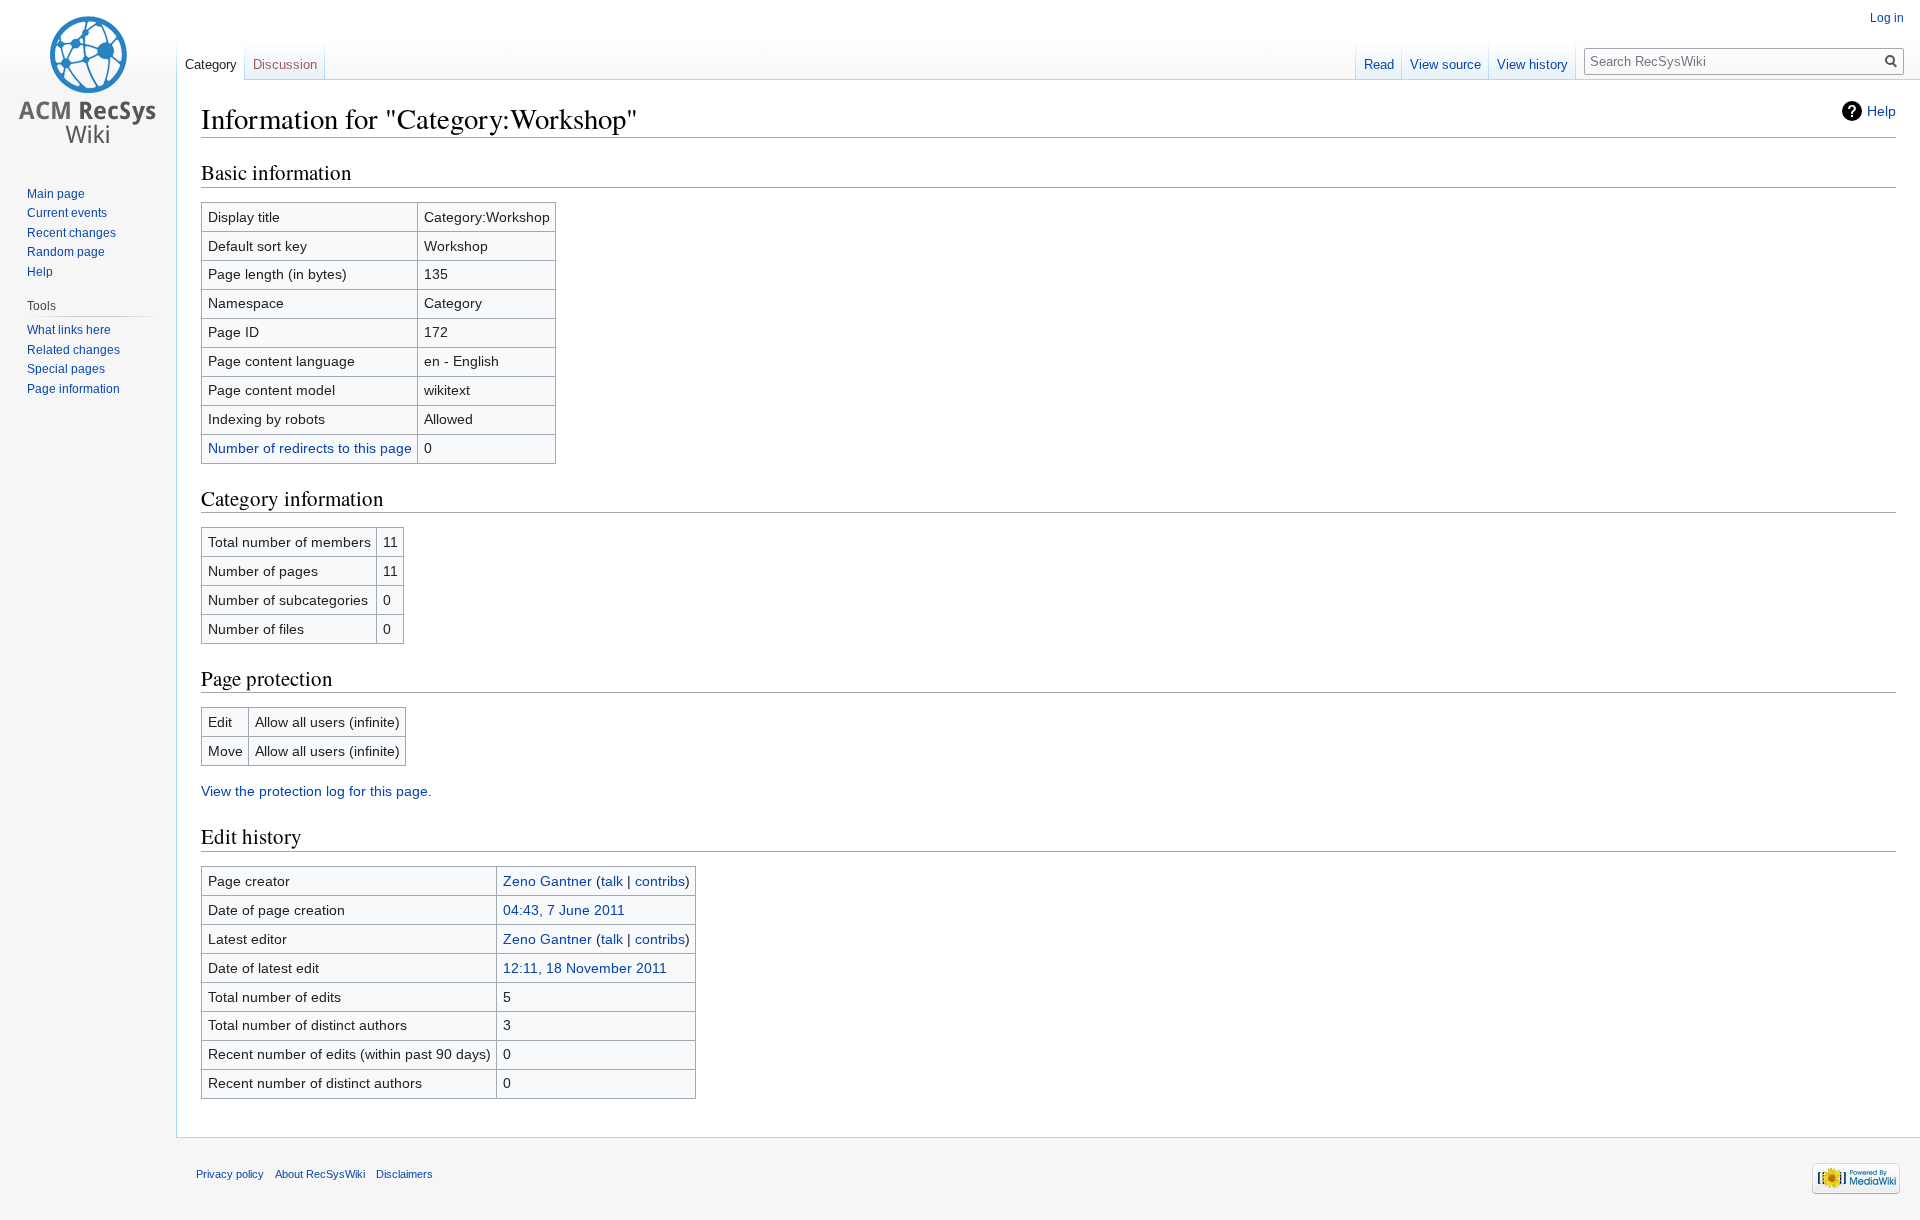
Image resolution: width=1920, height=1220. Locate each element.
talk (612, 881)
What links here (69, 330)
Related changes (73, 350)
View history (1532, 64)
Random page (66, 252)
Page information (73, 389)
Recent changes (71, 233)
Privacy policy (230, 1174)
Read (1379, 64)
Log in (1887, 18)
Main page (56, 194)
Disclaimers (404, 1174)
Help (1881, 111)
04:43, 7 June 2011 (564, 910)
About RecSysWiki (320, 1174)
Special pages (66, 369)
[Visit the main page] (88, 80)
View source (1445, 64)
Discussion (285, 64)
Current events (67, 213)
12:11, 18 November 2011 (585, 968)
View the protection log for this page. (316, 791)
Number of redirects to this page (310, 448)
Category (211, 64)
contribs (660, 881)
